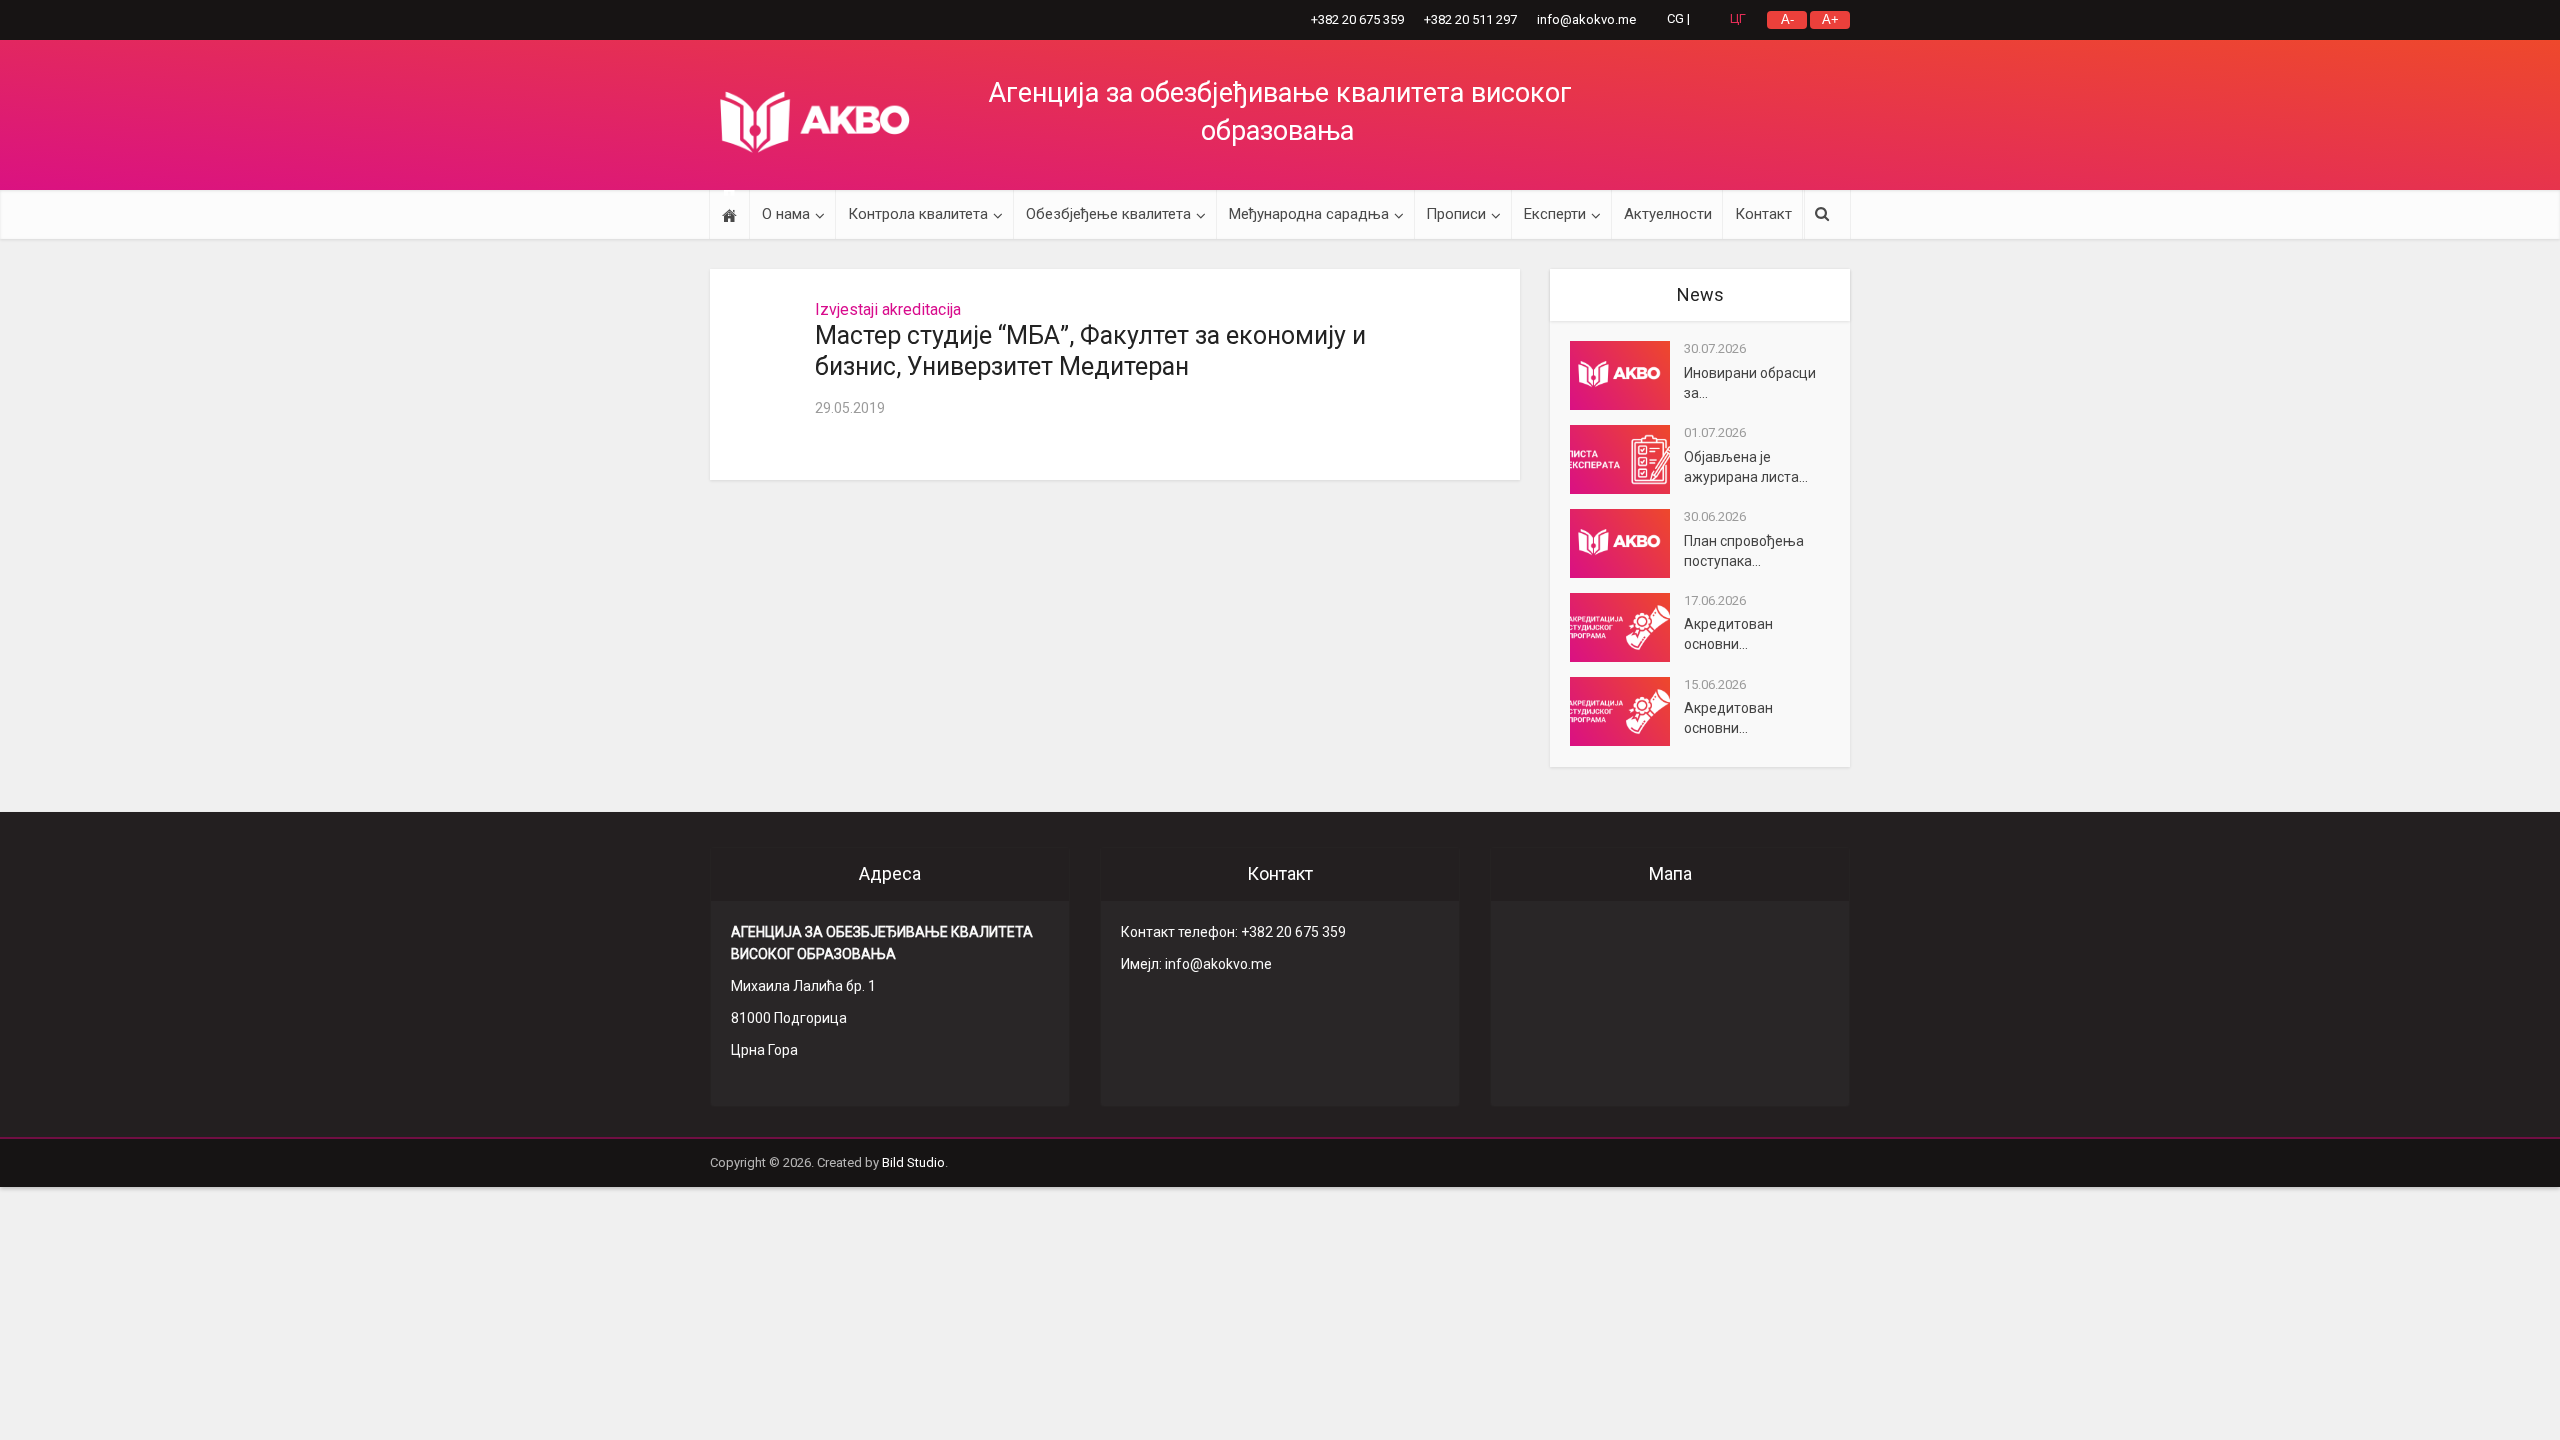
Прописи (1456, 214)
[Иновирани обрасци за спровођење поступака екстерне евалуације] (1627, 375)
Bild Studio (913, 1162)
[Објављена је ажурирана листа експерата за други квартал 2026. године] (1627, 459)
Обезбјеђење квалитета (1108, 214)
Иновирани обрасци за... (1750, 383)
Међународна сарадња (1309, 214)
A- (1787, 19)
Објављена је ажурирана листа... (1746, 467)
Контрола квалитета (918, 214)
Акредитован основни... (1728, 634)
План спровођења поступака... (1744, 551)
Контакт (1763, 214)
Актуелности (1668, 214)
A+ (1830, 19)
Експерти (1555, 214)
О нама (786, 214)
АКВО (815, 122)
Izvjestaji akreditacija (888, 309)
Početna (729, 214)
